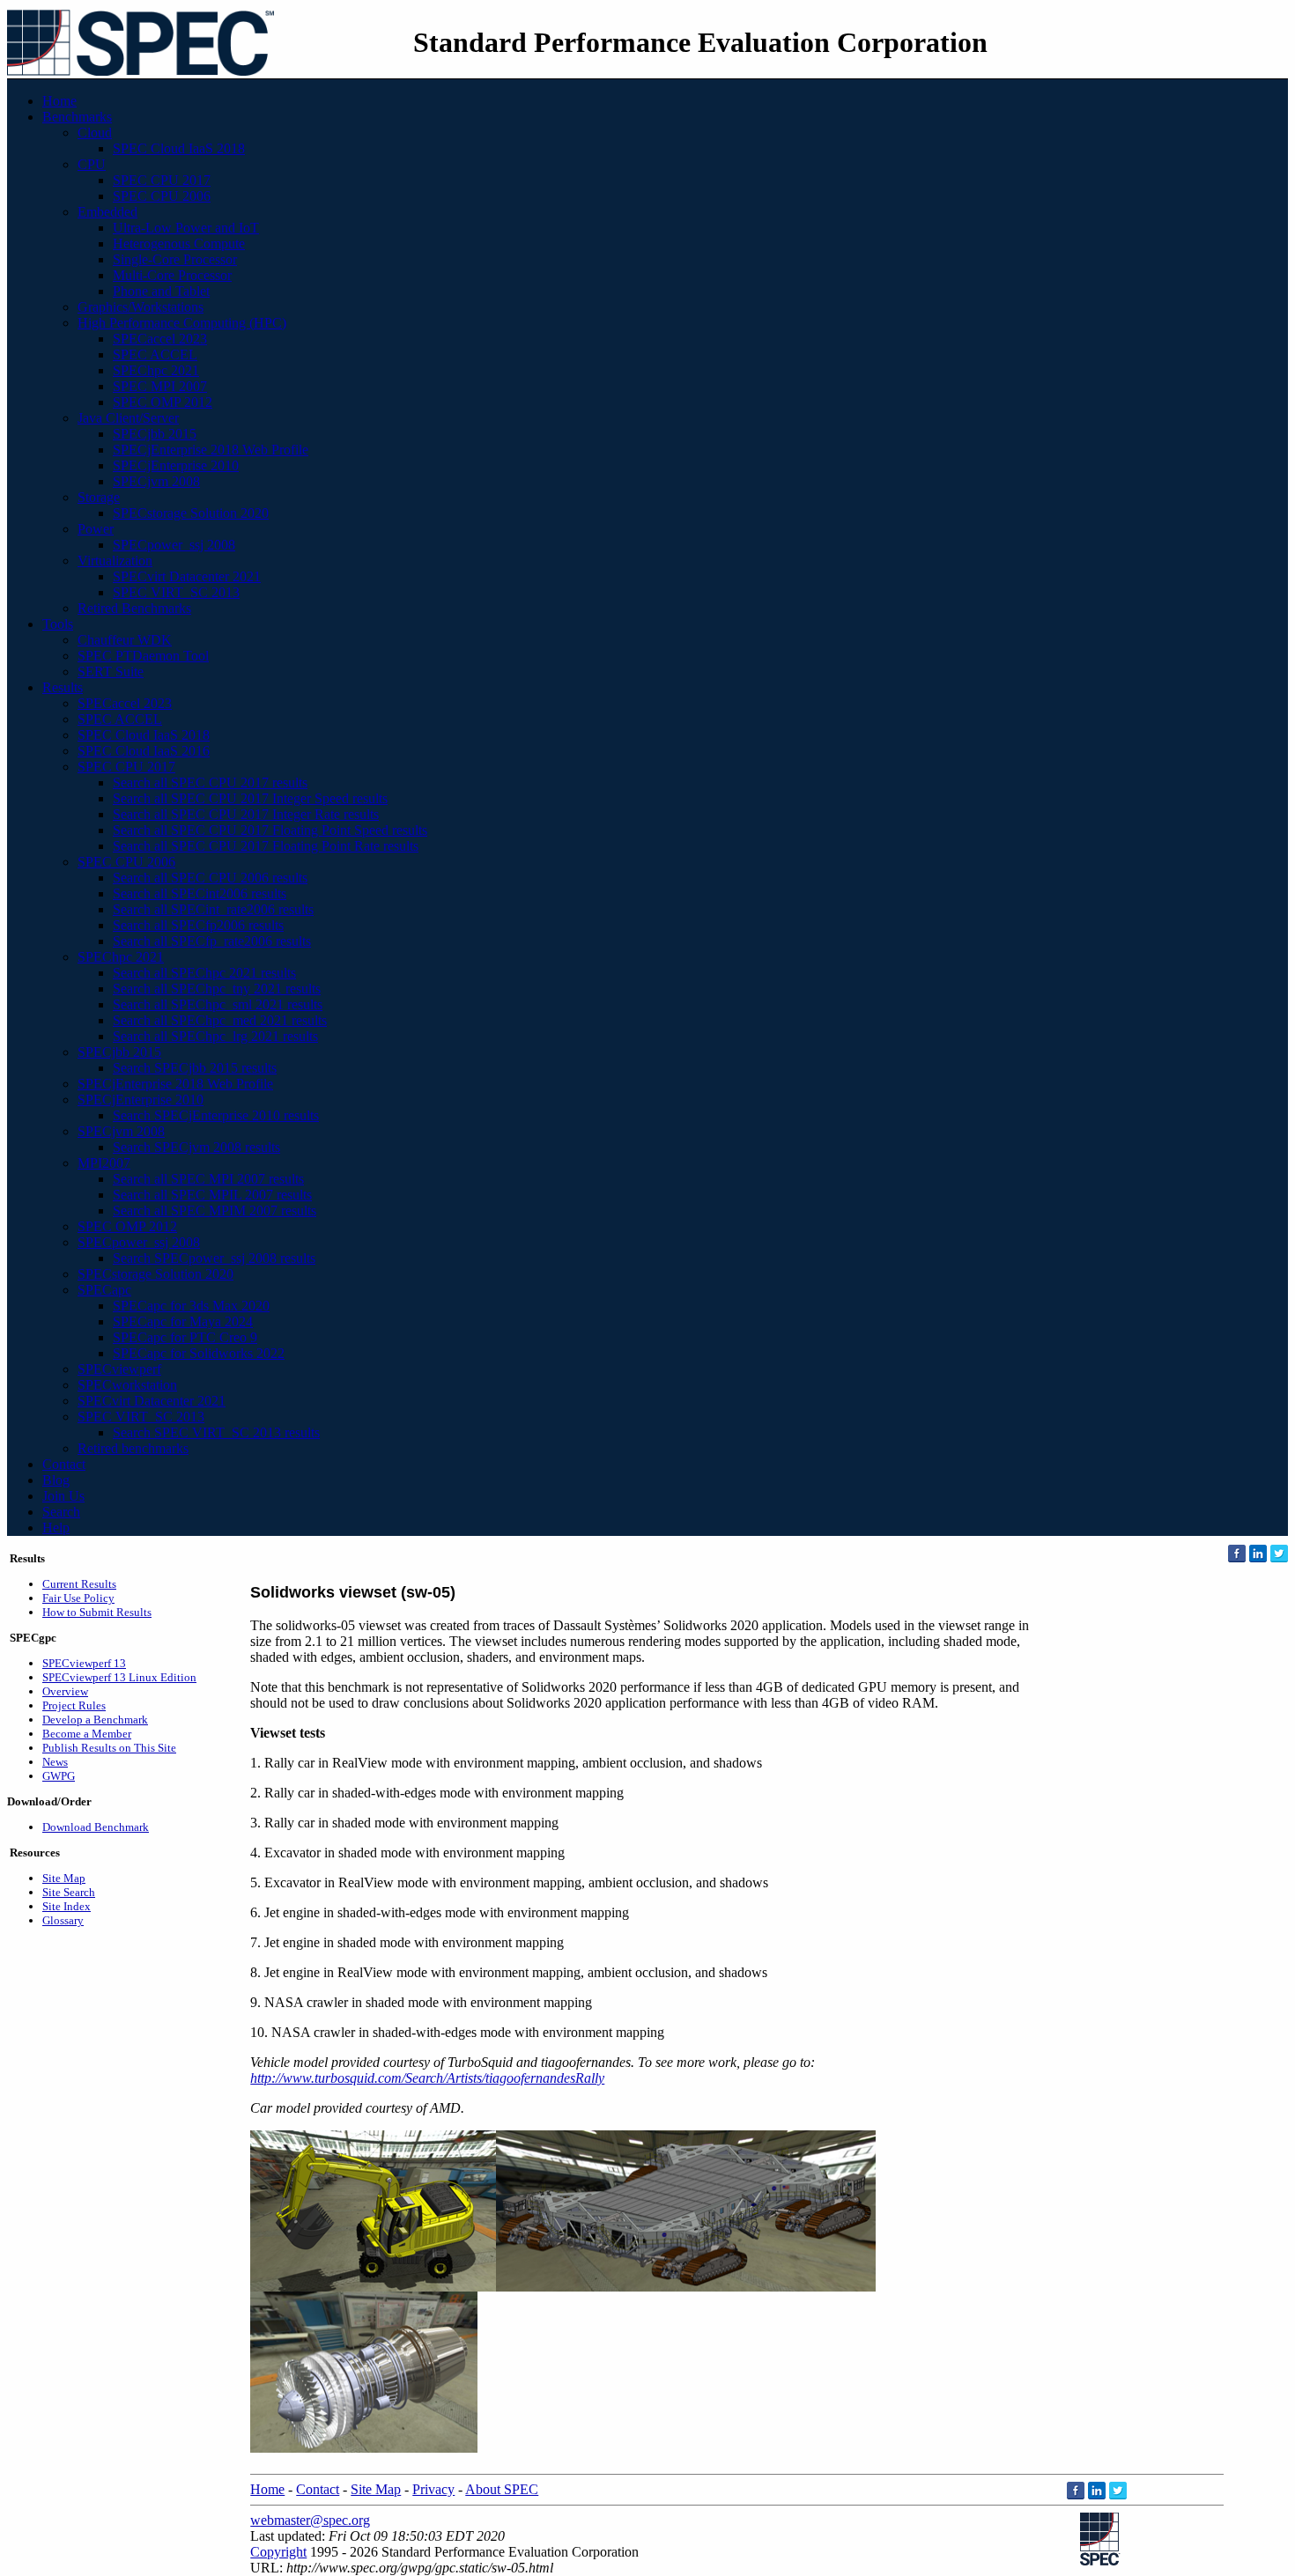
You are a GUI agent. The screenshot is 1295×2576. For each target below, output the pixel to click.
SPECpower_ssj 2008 (174, 545)
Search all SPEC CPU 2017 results (210, 782)
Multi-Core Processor (172, 275)
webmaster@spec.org (310, 2520)
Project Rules (74, 1705)
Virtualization (115, 561)
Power (96, 529)
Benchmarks (77, 117)
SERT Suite (111, 672)
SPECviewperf (119, 1369)
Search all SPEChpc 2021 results (204, 973)
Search (61, 1512)
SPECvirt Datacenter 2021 (187, 576)
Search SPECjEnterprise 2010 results (216, 1115)
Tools (58, 624)
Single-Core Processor (175, 259)
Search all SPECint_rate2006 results (213, 909)
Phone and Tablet (161, 291)
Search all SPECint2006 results (200, 893)
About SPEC (502, 2489)
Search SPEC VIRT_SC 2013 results (216, 1432)
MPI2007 (104, 1163)
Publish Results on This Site (109, 1748)
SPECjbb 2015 (155, 434)
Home (59, 101)
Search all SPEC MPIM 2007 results (215, 1210)
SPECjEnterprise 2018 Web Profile (211, 450)
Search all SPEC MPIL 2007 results (212, 1195)
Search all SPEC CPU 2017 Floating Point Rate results (266, 846)
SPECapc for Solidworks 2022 (199, 1353)
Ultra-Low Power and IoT (186, 228)
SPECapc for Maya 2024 (183, 1321)
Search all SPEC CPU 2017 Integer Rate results (246, 814)
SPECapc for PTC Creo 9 (185, 1337)
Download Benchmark (96, 1827)
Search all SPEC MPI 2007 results (208, 1179)
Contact (64, 1464)
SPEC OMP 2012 (163, 402)
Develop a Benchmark (95, 1720)
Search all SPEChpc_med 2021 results (220, 1020)
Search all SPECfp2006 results (198, 925)
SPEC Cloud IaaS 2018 (179, 148)
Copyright (278, 2552)
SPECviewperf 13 (84, 1663)
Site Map (64, 1878)
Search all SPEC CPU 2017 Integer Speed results (250, 798)
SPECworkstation (127, 1385)
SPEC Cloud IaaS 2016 (144, 751)
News (55, 1762)
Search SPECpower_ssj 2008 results (214, 1258)
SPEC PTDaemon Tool (143, 656)
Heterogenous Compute (179, 244)
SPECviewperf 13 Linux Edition (119, 1677)
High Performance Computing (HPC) (182, 323)
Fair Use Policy (78, 1598)
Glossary (63, 1920)
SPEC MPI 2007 (160, 386)
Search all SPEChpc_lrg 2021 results (215, 1036)
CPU (92, 164)
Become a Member (87, 1734)
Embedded (107, 212)
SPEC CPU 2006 (162, 196)
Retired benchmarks (133, 1448)
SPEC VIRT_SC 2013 (176, 592)
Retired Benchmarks (134, 608)
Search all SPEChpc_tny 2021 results (217, 989)
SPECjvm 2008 (156, 481)
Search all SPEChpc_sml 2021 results (218, 1004)
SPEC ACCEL (155, 354)
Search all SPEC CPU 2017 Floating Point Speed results (270, 830)
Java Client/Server (128, 418)
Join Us (63, 1496)
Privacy (433, 2489)
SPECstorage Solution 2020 (191, 513)
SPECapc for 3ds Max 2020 (191, 1306)
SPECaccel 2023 (160, 339)
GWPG (59, 1776)
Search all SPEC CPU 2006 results (210, 878)
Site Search (69, 1892)
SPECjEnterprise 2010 (176, 465)
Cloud (95, 133)
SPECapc (104, 1290)
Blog (56, 1480)
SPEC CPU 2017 (162, 180)
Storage (99, 497)
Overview (65, 1691)
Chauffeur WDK (125, 640)
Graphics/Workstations (141, 307)
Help (56, 1528)
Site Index (67, 1906)
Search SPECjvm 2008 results (196, 1147)
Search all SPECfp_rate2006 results (212, 941)
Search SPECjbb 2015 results (195, 1068)
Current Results (79, 1584)
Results (63, 687)
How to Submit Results (97, 1612)
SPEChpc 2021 (156, 370)
